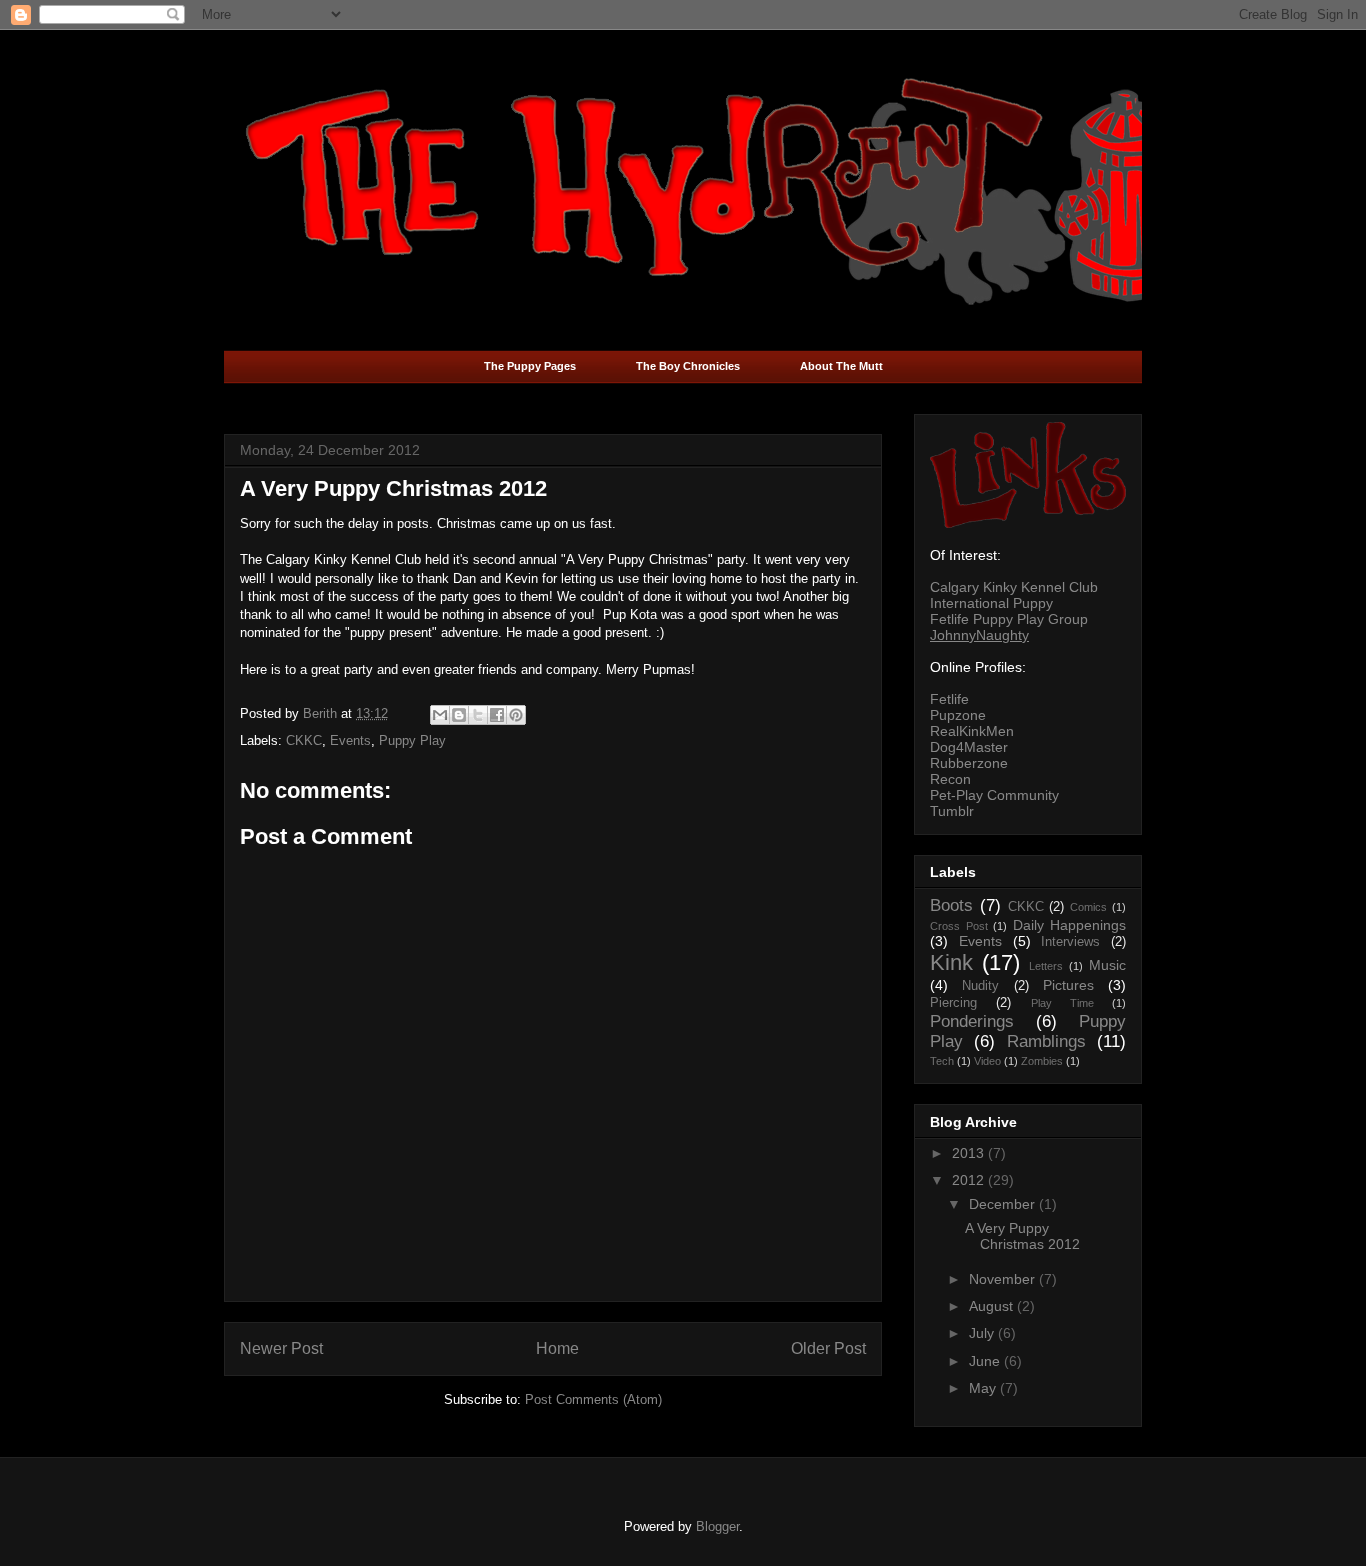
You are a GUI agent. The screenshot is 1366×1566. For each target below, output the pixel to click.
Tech (942, 1061)
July (983, 1333)
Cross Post (959, 926)
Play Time (1062, 1003)
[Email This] (440, 715)
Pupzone (958, 715)
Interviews (1070, 942)
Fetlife (949, 699)
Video (987, 1061)
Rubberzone (969, 763)
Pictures (1068, 985)
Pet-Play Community (994, 795)
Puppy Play (412, 740)
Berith (322, 713)
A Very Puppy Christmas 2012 (1022, 1236)
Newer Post (281, 1348)
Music (1107, 965)
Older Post (828, 1348)
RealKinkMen (972, 731)
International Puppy (991, 603)
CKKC (304, 740)
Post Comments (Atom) (593, 1399)
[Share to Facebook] (497, 715)
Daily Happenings (1070, 925)
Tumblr (952, 811)
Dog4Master (969, 747)
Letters (1046, 966)
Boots (951, 905)
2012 (970, 1180)
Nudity (980, 986)
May (984, 1388)
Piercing (953, 1003)
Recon (950, 779)
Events (350, 740)
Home (557, 1348)
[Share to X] (478, 715)
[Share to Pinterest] (516, 715)
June (986, 1361)
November (1004, 1279)
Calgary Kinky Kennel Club (1014, 587)
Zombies (1042, 1061)
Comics (1088, 907)
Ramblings (1046, 1041)
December (1004, 1204)
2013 (970, 1153)
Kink (951, 962)
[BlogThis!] (459, 715)
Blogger (717, 1526)
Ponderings (972, 1021)
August (993, 1306)
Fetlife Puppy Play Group (1009, 619)
